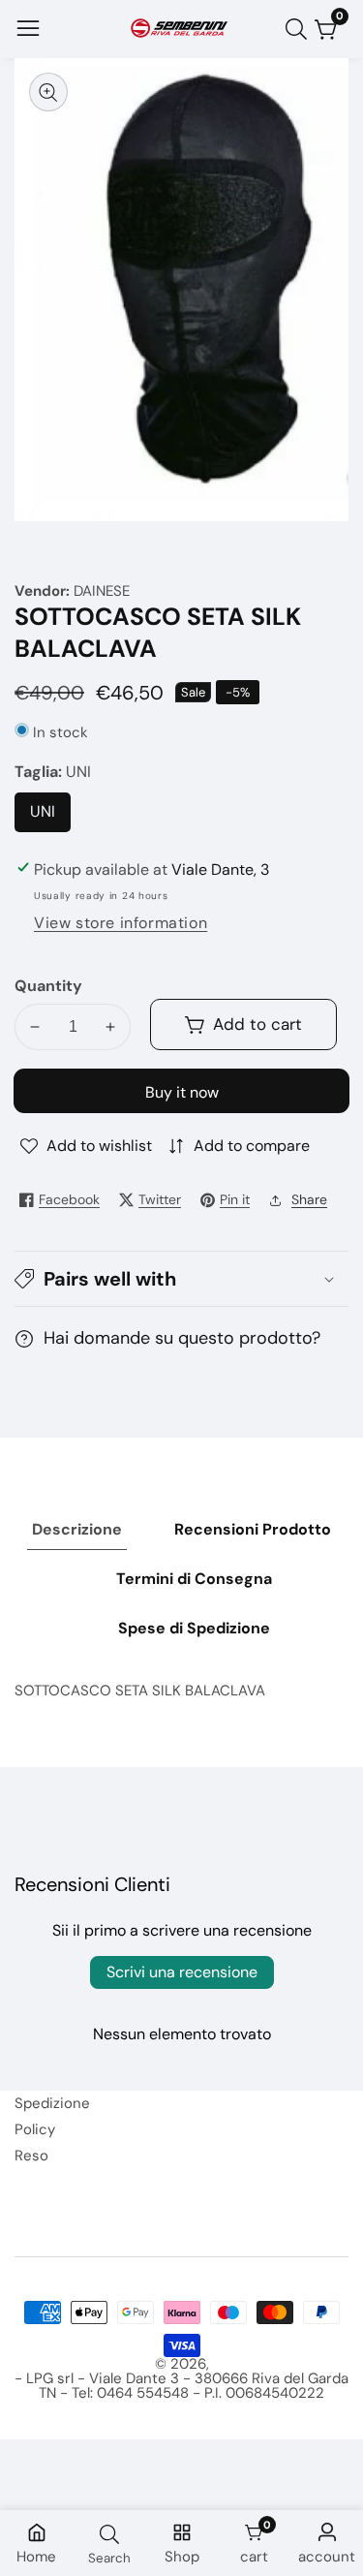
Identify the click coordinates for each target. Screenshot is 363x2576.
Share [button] (309, 1199)
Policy (35, 2129)
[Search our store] (300, 29)
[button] (181, 1279)
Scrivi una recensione (182, 1972)
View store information (121, 923)
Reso (31, 2156)
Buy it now (182, 1092)
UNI (49, 817)
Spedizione (52, 2103)
